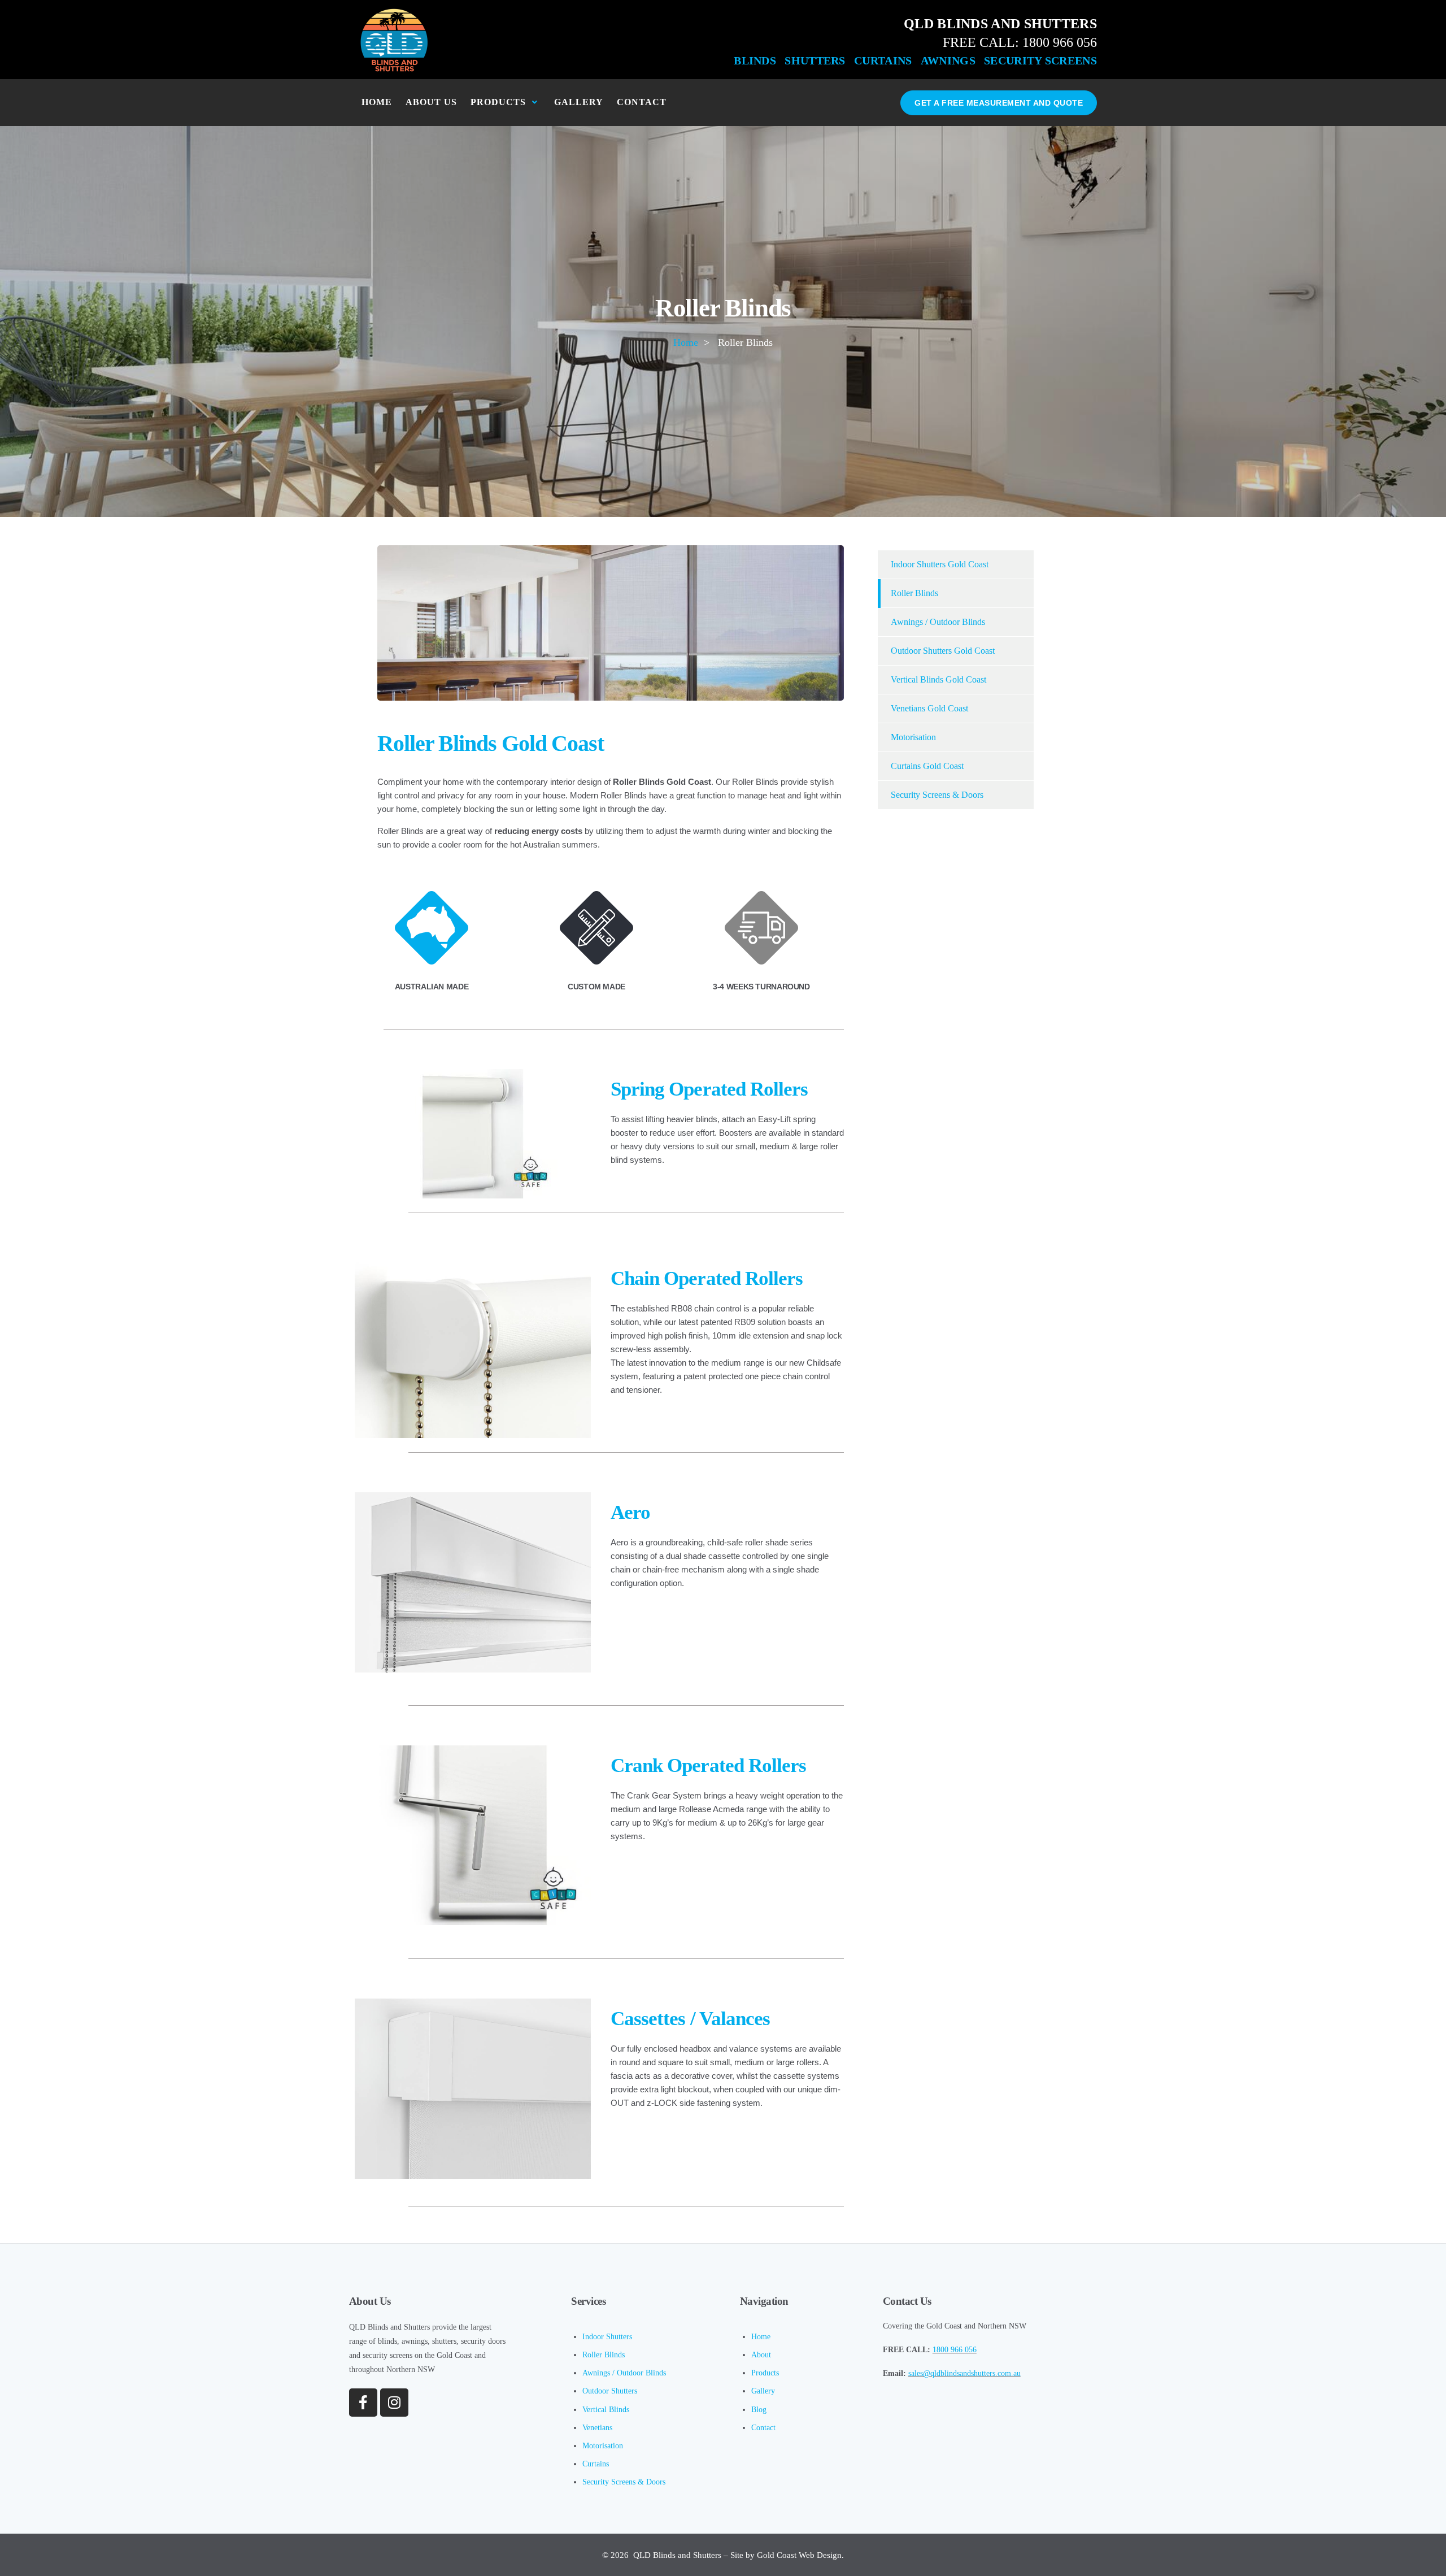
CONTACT (642, 102)
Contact (763, 2428)
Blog (759, 2410)
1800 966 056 (955, 2350)
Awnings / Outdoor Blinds (938, 622)
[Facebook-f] (363, 2403)
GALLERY (579, 102)
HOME (377, 102)
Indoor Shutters (607, 2337)
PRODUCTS (498, 102)
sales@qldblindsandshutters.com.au (964, 2373)
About (761, 2355)
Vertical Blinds (606, 2410)
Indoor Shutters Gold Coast (940, 564)
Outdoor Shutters (610, 2391)
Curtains (596, 2464)
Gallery (763, 2391)
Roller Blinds (914, 593)
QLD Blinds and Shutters (677, 2555)
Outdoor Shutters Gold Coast (943, 651)
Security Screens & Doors (937, 795)
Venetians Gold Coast (929, 708)
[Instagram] (394, 2403)
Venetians (597, 2428)
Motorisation (913, 737)
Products (765, 2373)
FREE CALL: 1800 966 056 (1020, 42)
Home (686, 342)
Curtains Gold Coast (927, 766)
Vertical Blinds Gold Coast (938, 679)
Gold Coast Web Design (799, 2555)
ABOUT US (431, 102)
